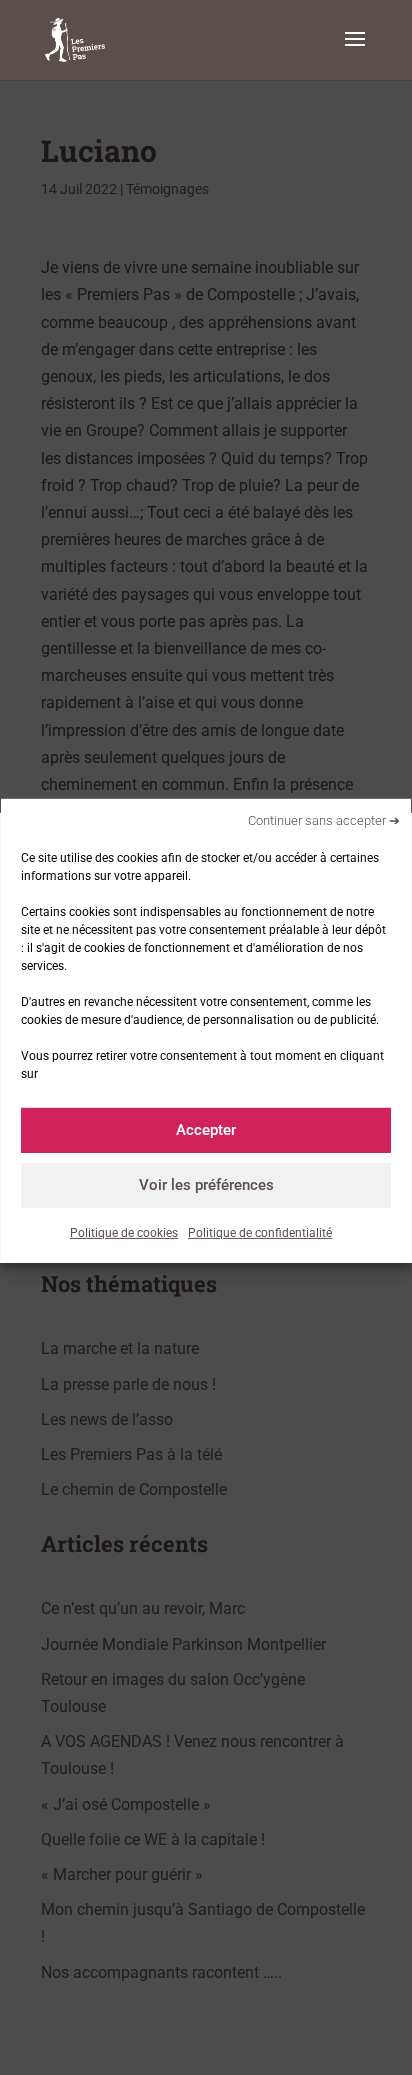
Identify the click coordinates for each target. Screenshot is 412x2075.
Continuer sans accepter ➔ (324, 820)
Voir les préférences (206, 1185)
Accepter (206, 1130)
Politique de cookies (124, 1232)
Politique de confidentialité (260, 1232)
